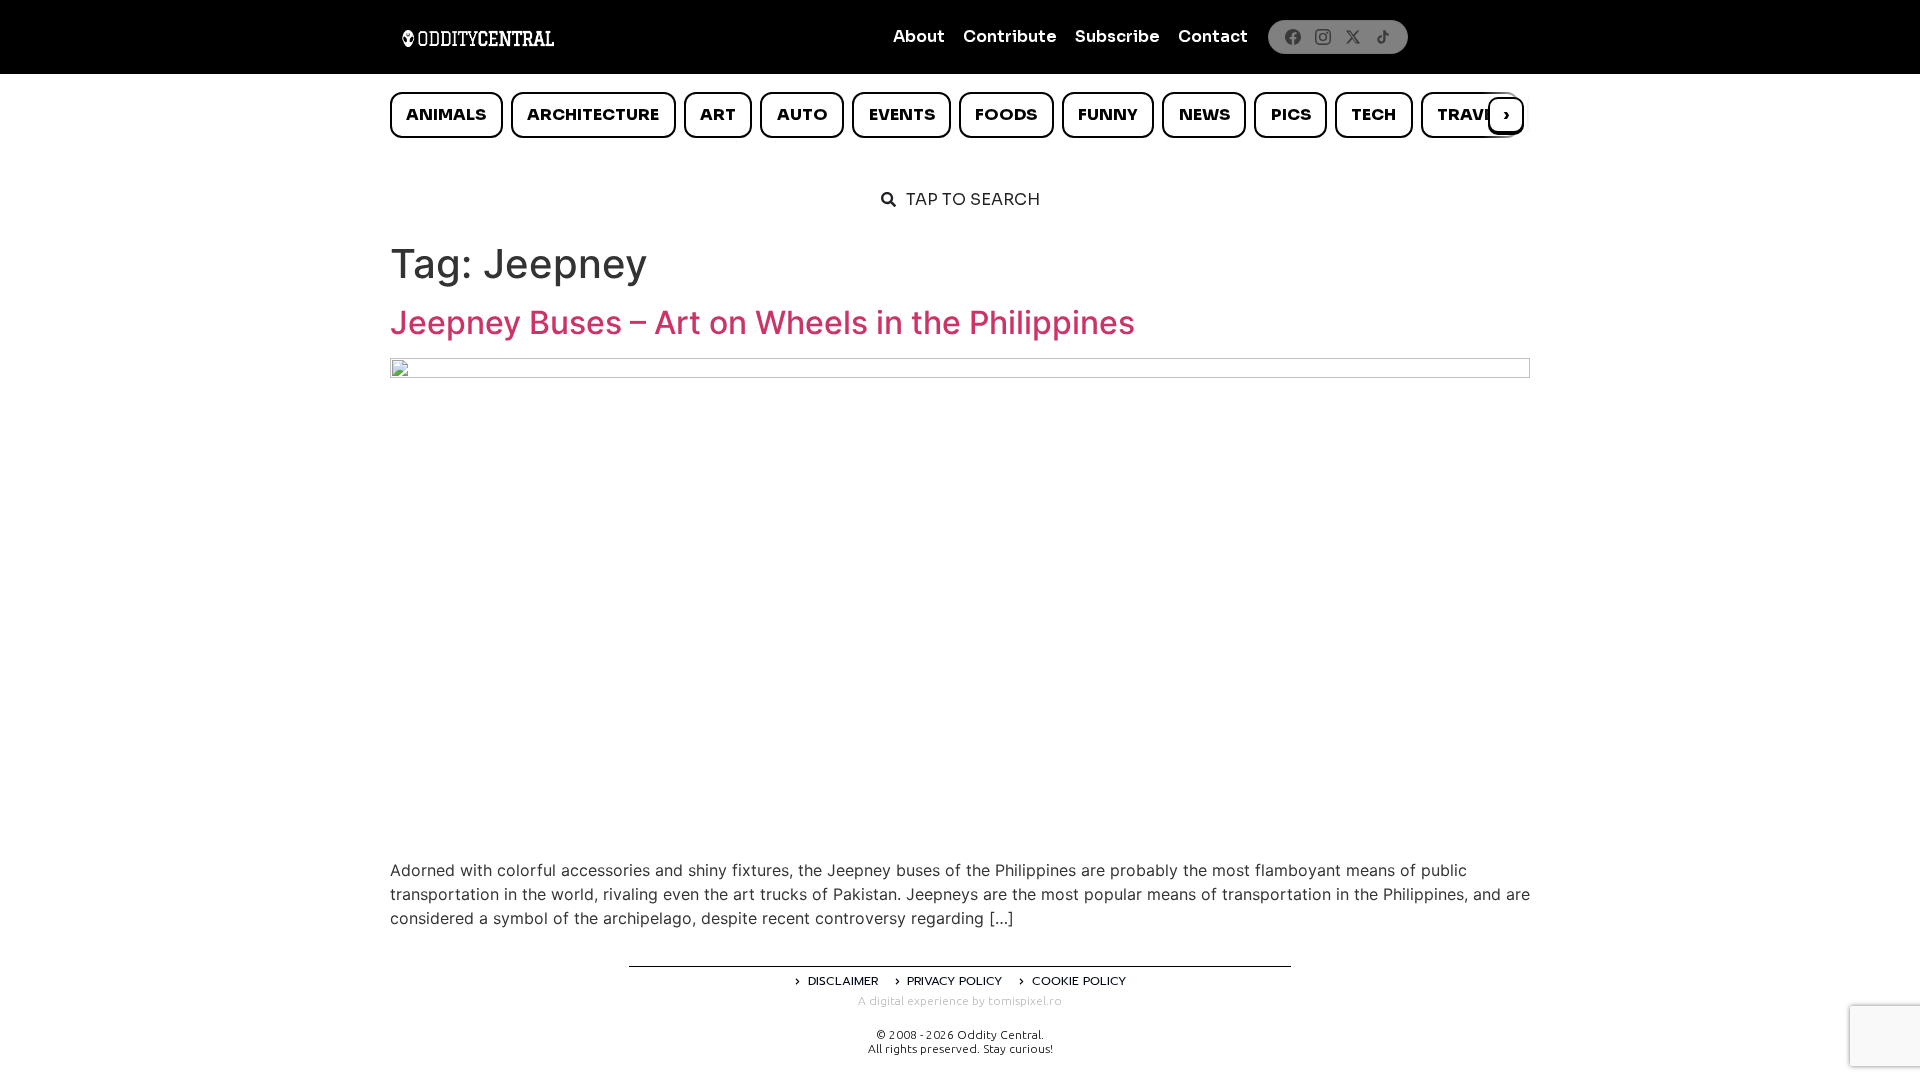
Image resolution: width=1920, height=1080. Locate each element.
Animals (446, 114)
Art (718, 114)
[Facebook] (1293, 37)
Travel (1469, 114)
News (1204, 114)
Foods (1006, 114)
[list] (960, 115)
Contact (1213, 36)
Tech (1373, 114)
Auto (802, 114)
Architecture (593, 114)
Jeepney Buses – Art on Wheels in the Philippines (762, 322)
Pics (1291, 114)
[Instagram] (1323, 37)
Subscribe (1117, 36)
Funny (1108, 114)
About (919, 36)
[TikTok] (1383, 37)
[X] (1353, 37)
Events (902, 114)
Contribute (1010, 36)
